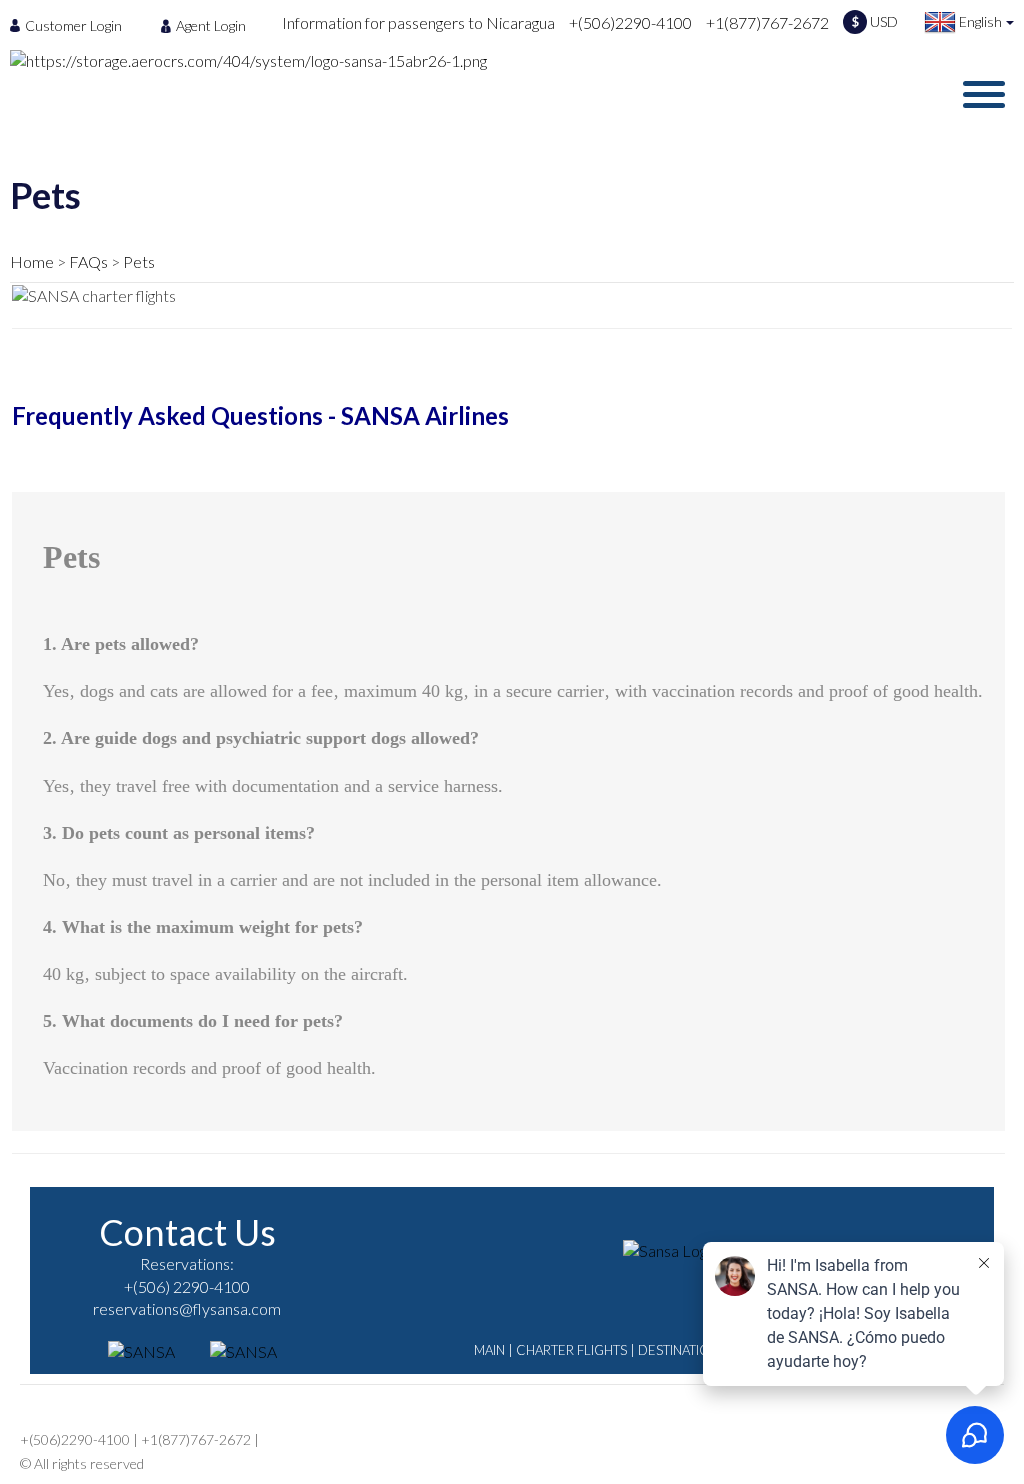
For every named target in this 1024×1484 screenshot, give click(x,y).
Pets (139, 261)
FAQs (88, 261)
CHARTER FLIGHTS (571, 1350)
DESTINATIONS (682, 1350)
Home (32, 261)
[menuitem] (71, 25)
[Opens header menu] (984, 94)
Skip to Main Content (517, 9)
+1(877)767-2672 (767, 22)
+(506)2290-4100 (630, 22)
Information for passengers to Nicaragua (418, 22)
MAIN (489, 1350)
